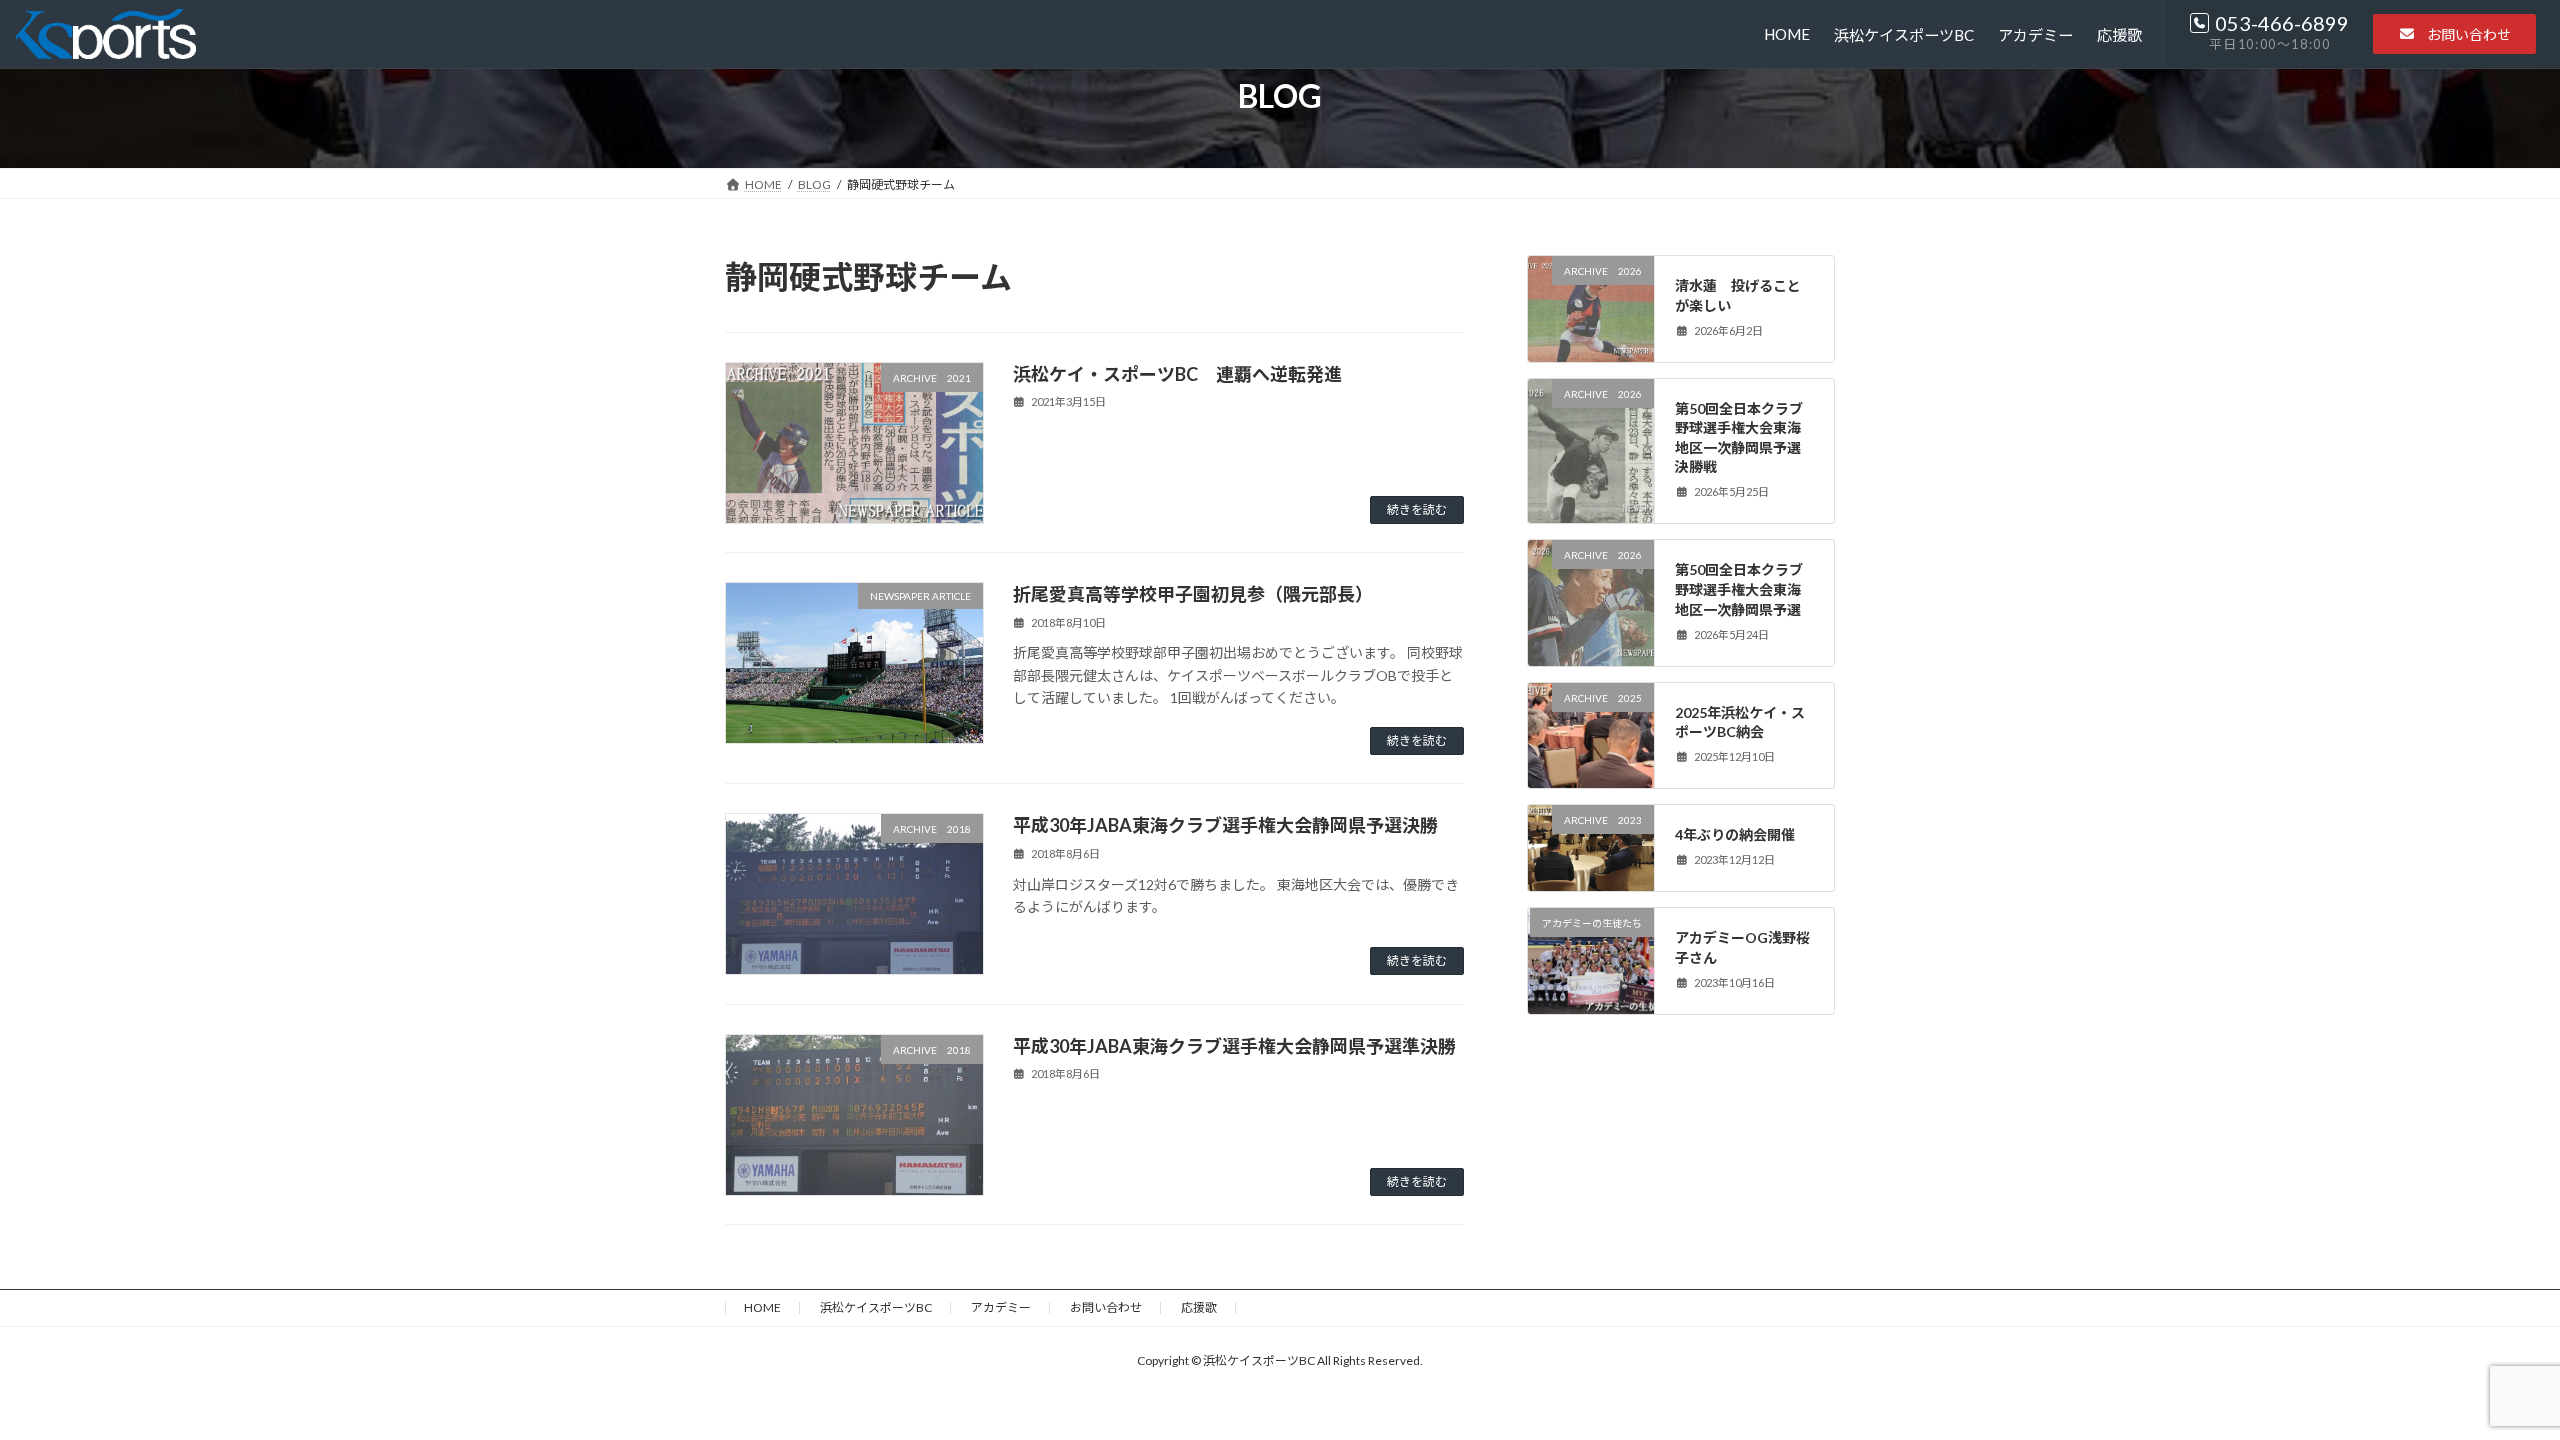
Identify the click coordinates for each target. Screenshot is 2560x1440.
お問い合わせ (1106, 1307)
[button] (2454, 34)
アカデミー (1001, 1307)
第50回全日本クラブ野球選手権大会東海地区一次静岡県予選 (1740, 589)
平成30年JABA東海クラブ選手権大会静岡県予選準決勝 (1234, 1046)
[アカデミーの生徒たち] (1591, 977)
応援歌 (1199, 1307)
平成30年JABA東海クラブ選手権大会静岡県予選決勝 (1225, 825)
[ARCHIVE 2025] (1591, 752)
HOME (762, 1307)
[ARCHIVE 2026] (1591, 320)
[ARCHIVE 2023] (1591, 874)
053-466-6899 (2282, 23)
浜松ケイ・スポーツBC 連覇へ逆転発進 (1177, 374)
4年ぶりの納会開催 (1736, 834)
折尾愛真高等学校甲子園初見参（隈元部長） (1193, 594)
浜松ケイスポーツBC (876, 1307)
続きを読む (1417, 509)
